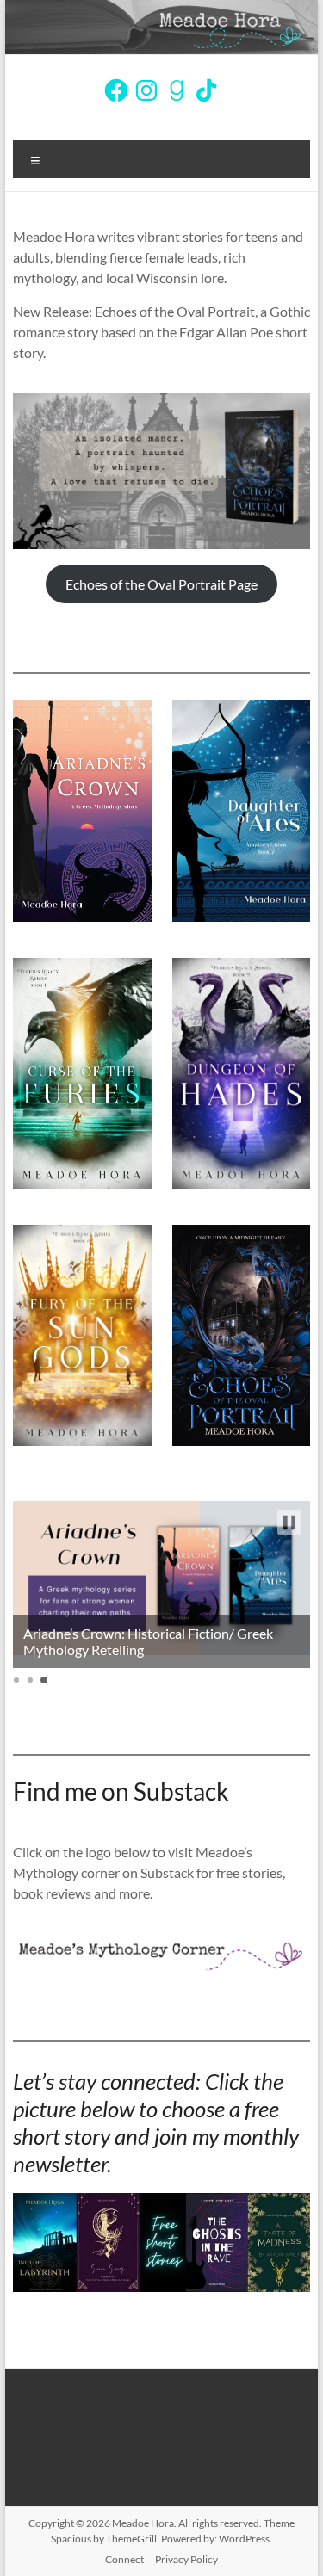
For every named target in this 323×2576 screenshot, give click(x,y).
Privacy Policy (186, 2559)
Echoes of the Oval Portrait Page (161, 584)
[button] (289, 1523)
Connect (124, 2559)
